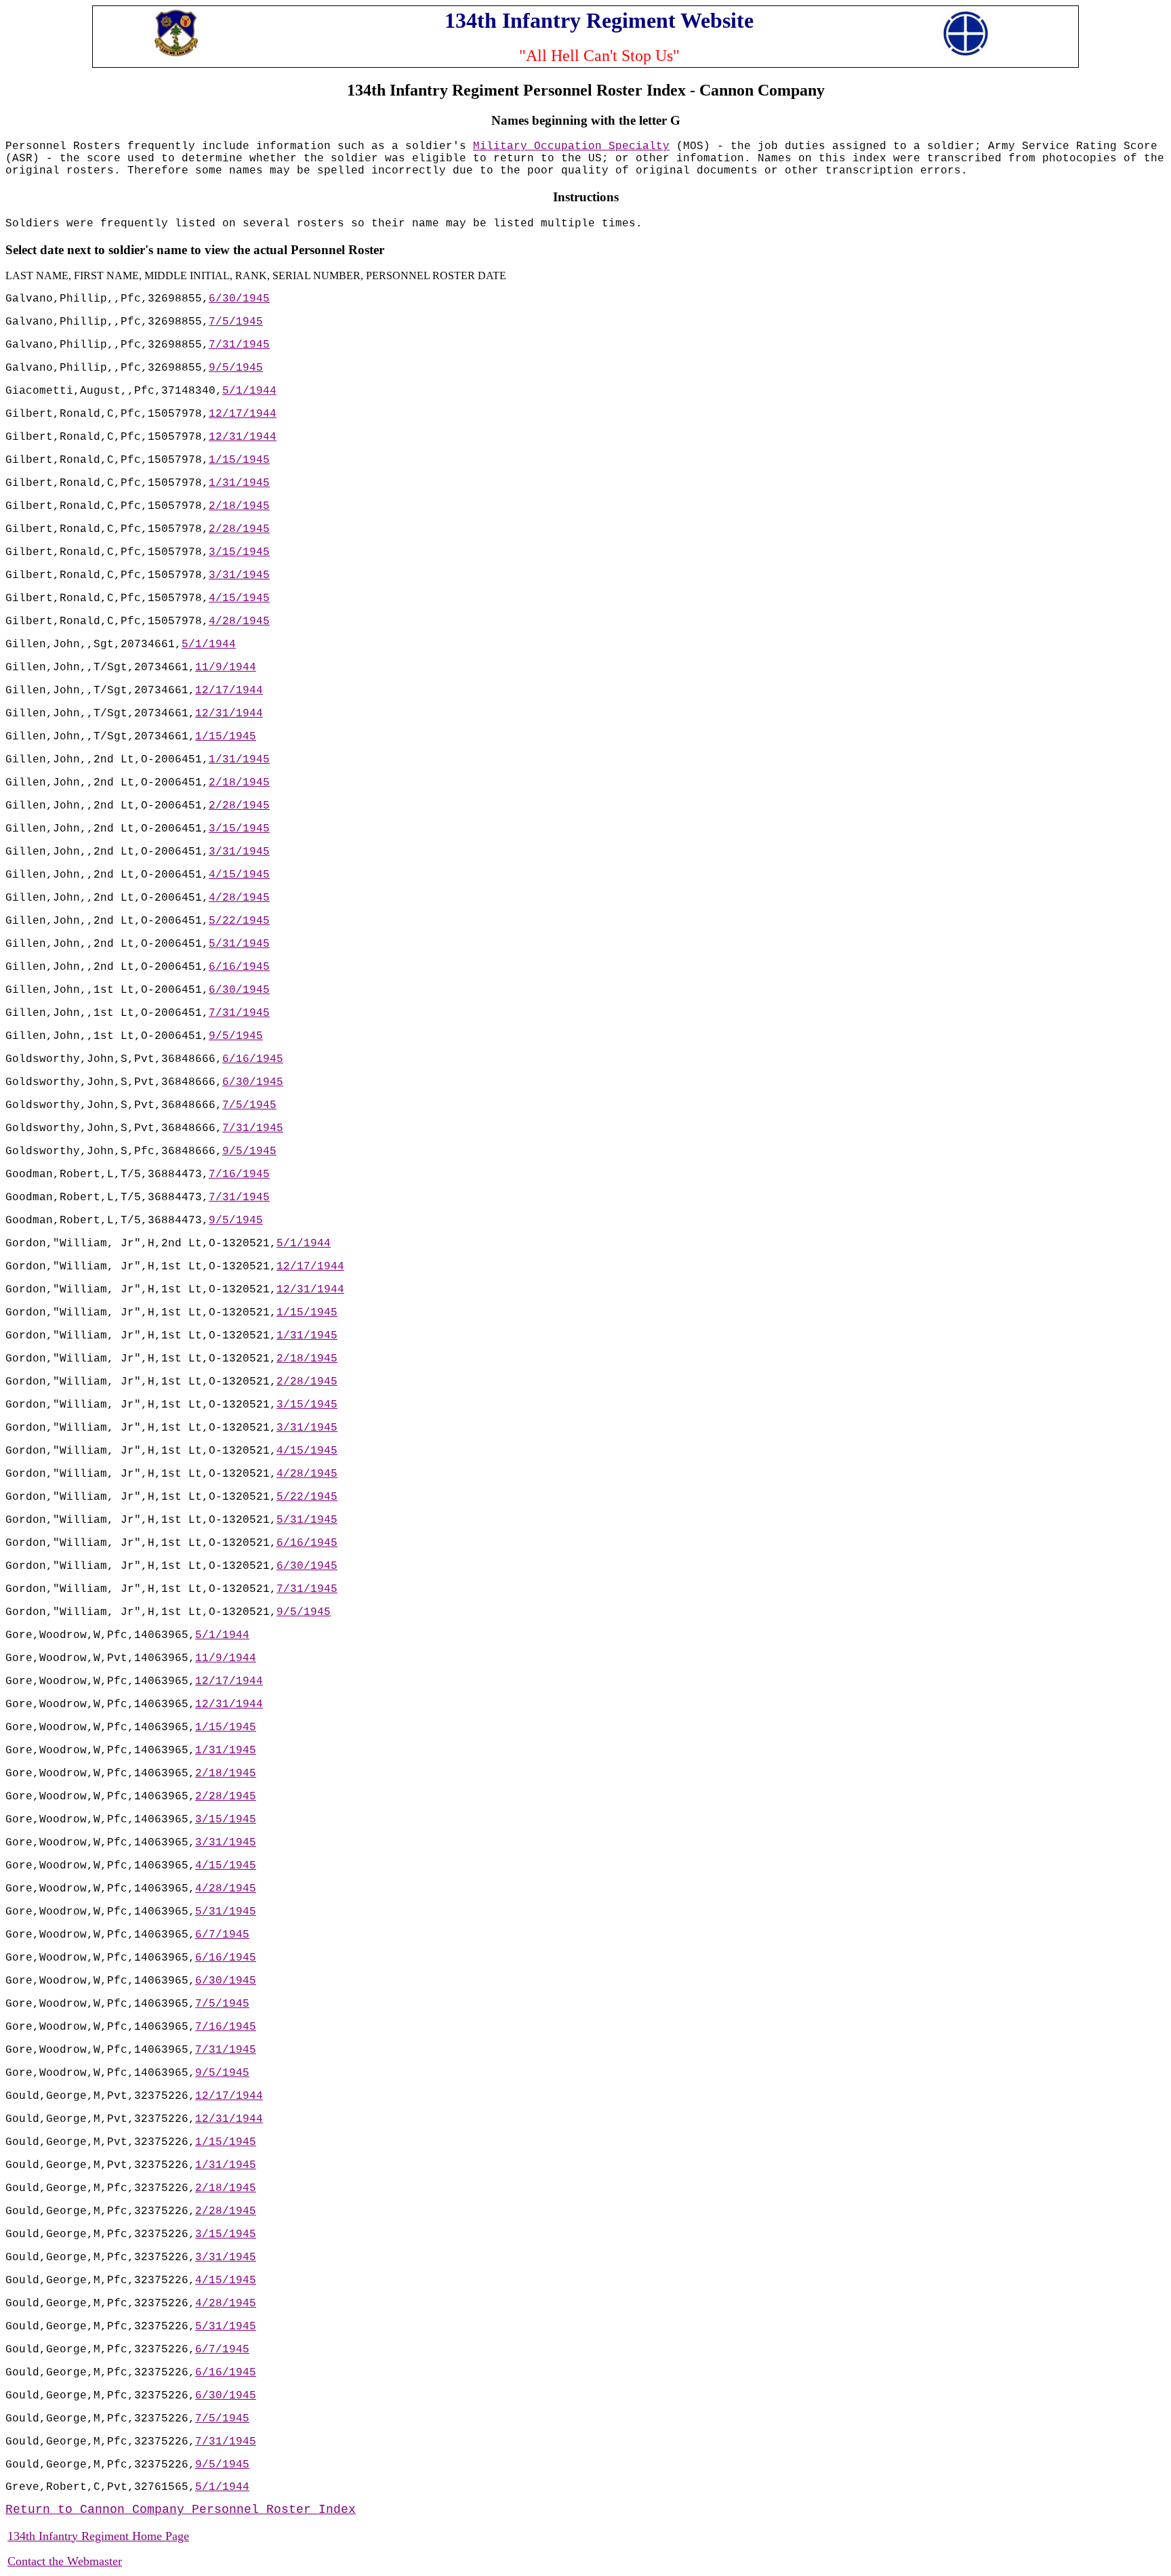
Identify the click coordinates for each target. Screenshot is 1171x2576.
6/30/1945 (239, 299)
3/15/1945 (239, 552)
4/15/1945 (239, 598)
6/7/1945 (222, 1935)
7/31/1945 (239, 345)
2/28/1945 (239, 529)
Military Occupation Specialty (571, 146)
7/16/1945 (239, 1174)
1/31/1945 (239, 483)
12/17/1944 (243, 414)
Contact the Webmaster (65, 2561)
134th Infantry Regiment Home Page (98, 2536)
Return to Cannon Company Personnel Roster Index (181, 2510)
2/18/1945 (239, 506)
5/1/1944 (249, 391)
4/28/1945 (239, 621)
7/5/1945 (236, 322)
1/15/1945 (239, 460)
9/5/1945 (236, 368)
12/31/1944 (243, 437)
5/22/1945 (239, 921)
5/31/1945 (239, 944)
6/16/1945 (239, 967)
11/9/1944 (226, 668)
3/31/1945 (239, 575)
